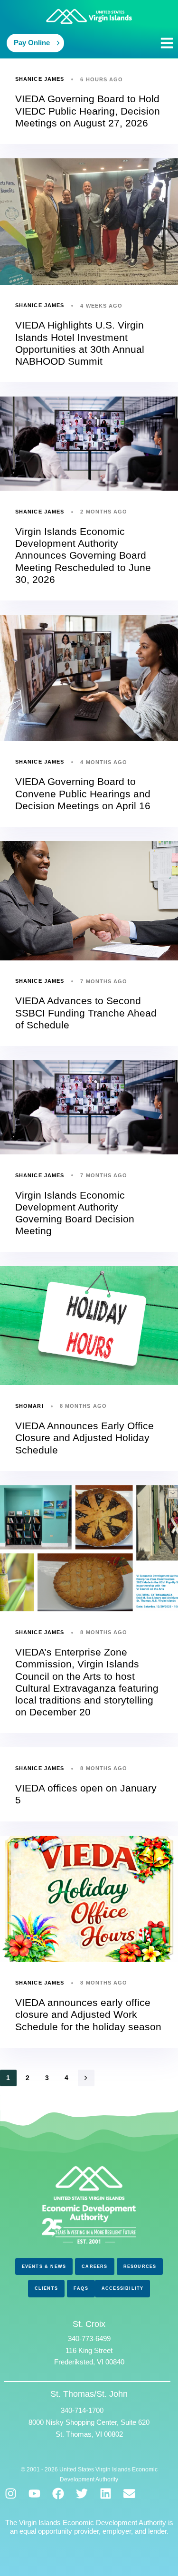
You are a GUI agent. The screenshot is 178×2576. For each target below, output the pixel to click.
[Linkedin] (106, 2494)
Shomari (29, 1406)
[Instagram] (11, 2494)
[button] (167, 43)
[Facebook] (58, 2494)
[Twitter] (82, 2494)
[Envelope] (129, 2494)
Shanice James (40, 79)
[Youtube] (34, 2494)
